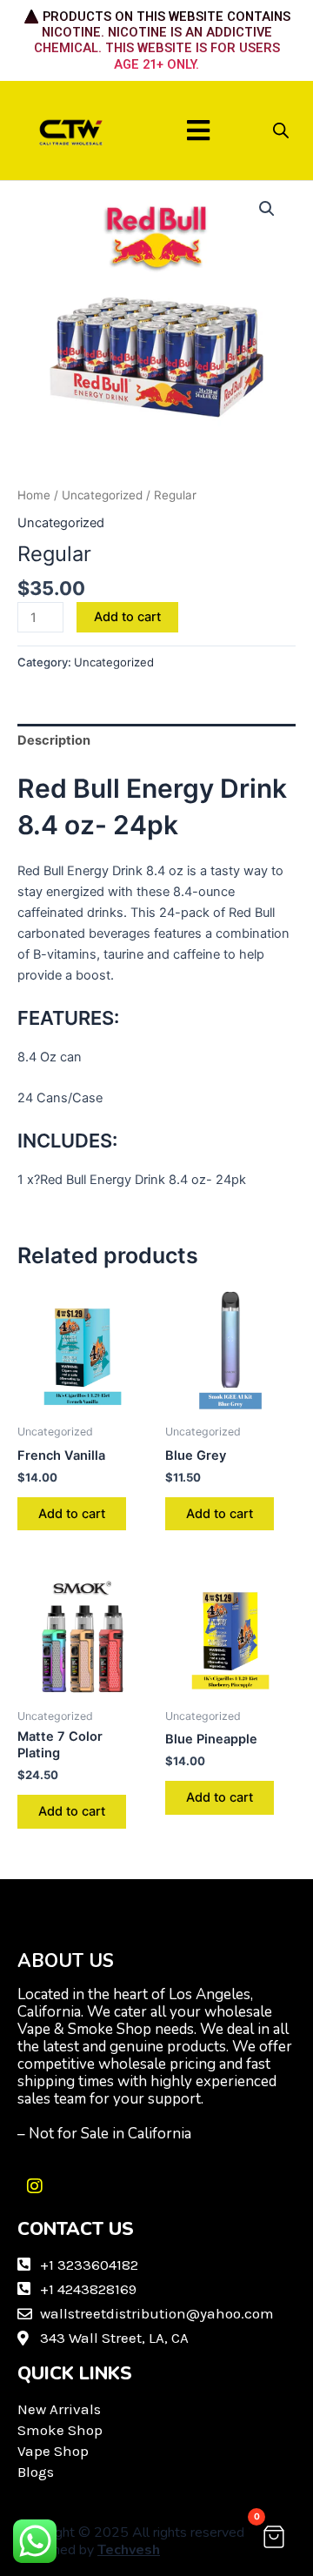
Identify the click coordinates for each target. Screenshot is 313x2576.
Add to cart (127, 617)
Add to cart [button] (72, 1514)
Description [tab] (54, 740)
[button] (199, 130)
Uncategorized (102, 495)
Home (34, 495)
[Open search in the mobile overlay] (281, 130)
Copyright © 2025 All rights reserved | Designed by (135, 2541)
